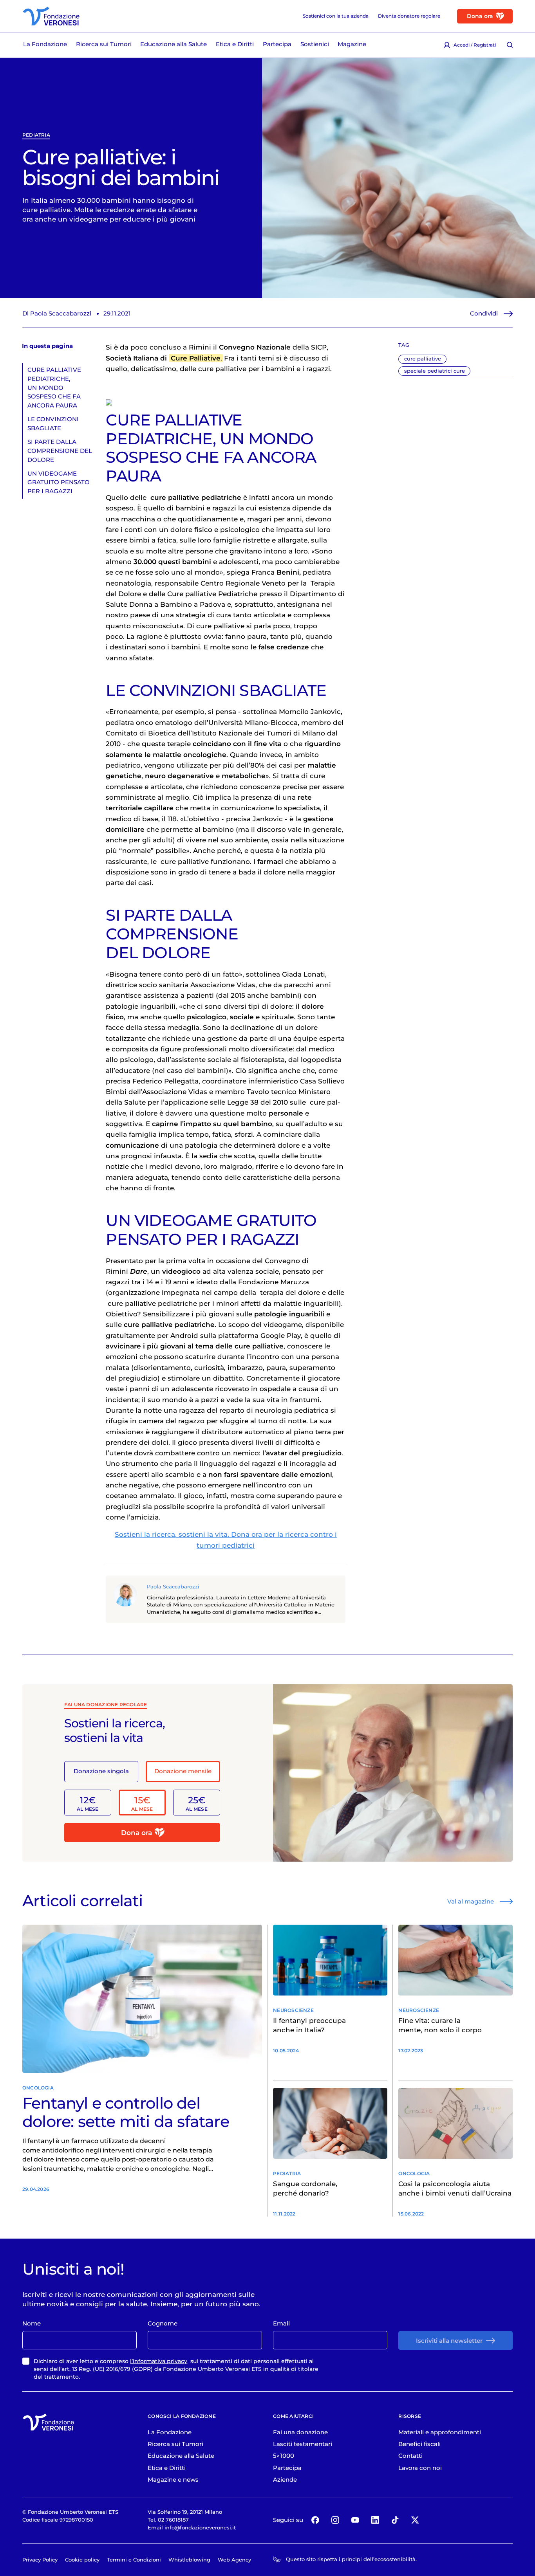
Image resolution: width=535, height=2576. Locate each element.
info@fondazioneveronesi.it (200, 2527)
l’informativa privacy (159, 2361)
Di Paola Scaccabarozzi (57, 313)
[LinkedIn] (375, 2520)
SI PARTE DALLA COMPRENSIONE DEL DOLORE (60, 451)
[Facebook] (315, 2520)
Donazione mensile (183, 1771)
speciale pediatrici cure (435, 371)
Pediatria (36, 135)
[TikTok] (395, 2520)
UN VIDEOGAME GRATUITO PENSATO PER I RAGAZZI (59, 482)
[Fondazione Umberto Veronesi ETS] (51, 16)
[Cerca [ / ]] (510, 45)
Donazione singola (101, 1771)
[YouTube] (355, 2520)
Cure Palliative (196, 358)
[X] (415, 2520)
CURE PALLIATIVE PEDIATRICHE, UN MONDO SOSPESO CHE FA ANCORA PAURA (54, 388)
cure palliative (423, 359)
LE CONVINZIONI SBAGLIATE (53, 424)
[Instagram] (335, 2520)
